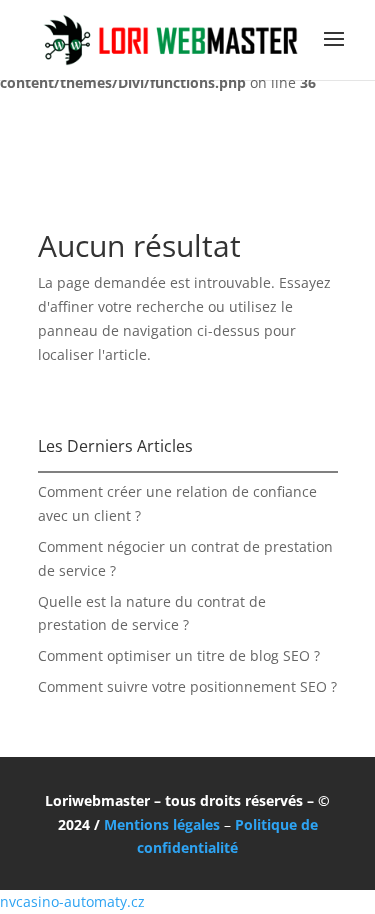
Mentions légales (162, 824)
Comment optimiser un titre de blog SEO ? (179, 655)
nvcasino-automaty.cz (72, 901)
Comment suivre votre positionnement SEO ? (187, 686)
